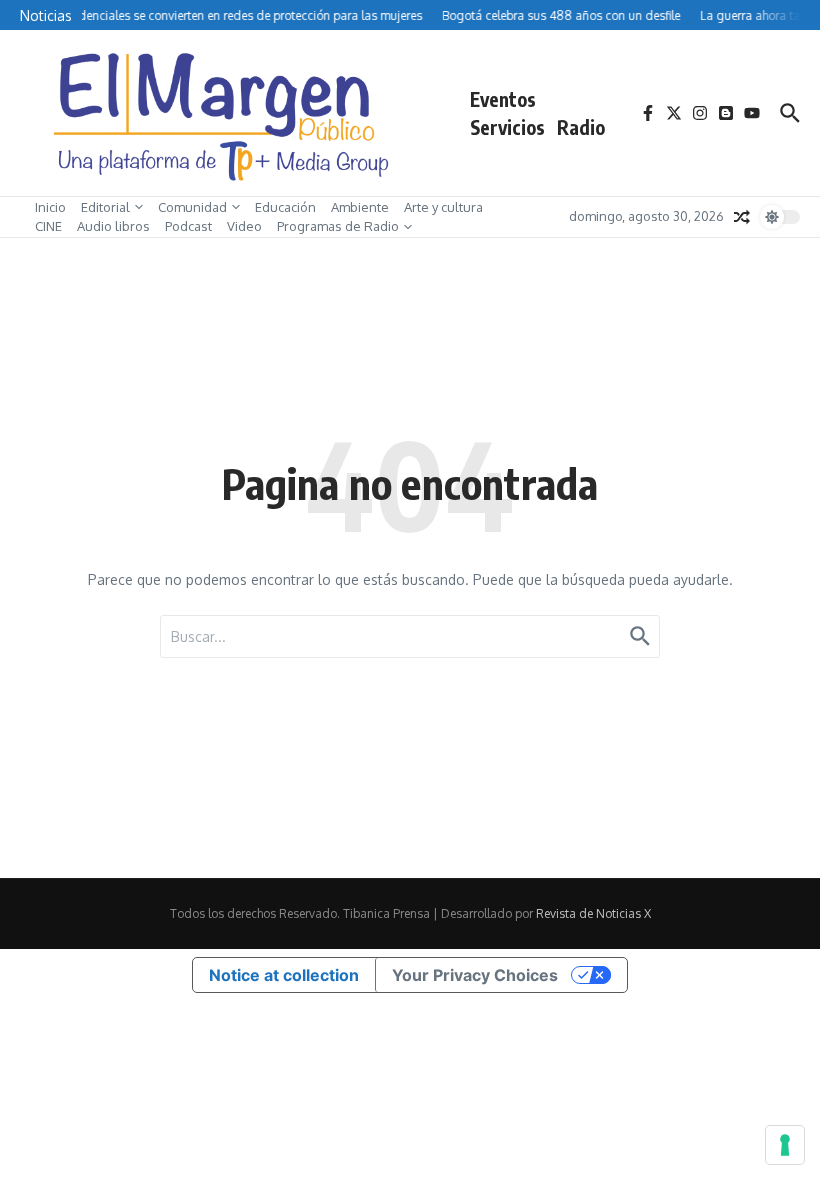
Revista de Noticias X (593, 913)
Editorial (105, 207)
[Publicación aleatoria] (742, 217)
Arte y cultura (443, 207)
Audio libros (113, 226)
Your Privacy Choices (475, 975)
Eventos (503, 99)
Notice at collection (284, 975)
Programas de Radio (338, 226)
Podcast (188, 226)
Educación (285, 207)
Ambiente (360, 207)
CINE (48, 226)
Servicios (507, 127)
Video (244, 226)
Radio (581, 127)
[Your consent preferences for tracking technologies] (785, 1145)
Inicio (50, 207)
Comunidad (192, 207)
